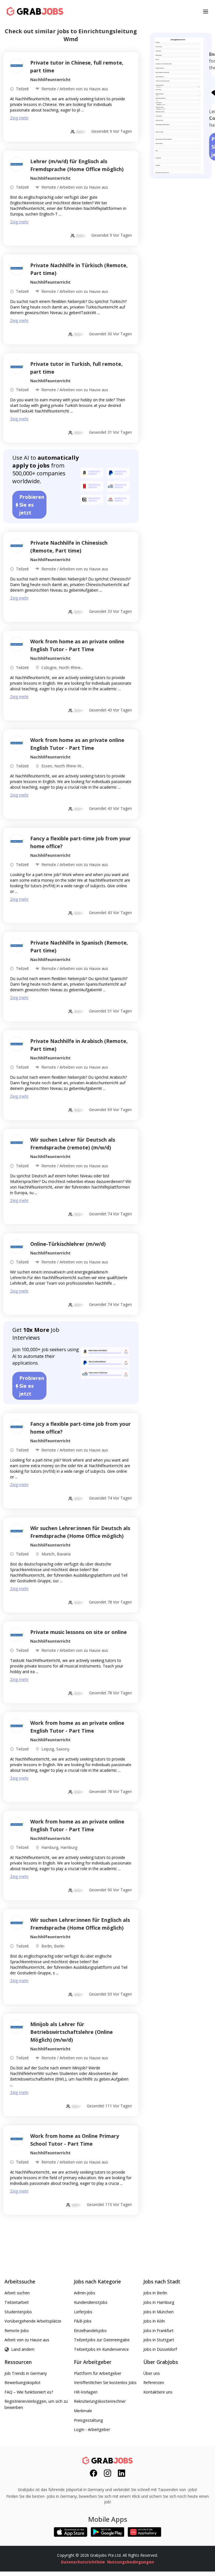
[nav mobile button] (206, 11)
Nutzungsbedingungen (131, 2562)
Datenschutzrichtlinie (83, 2562)
